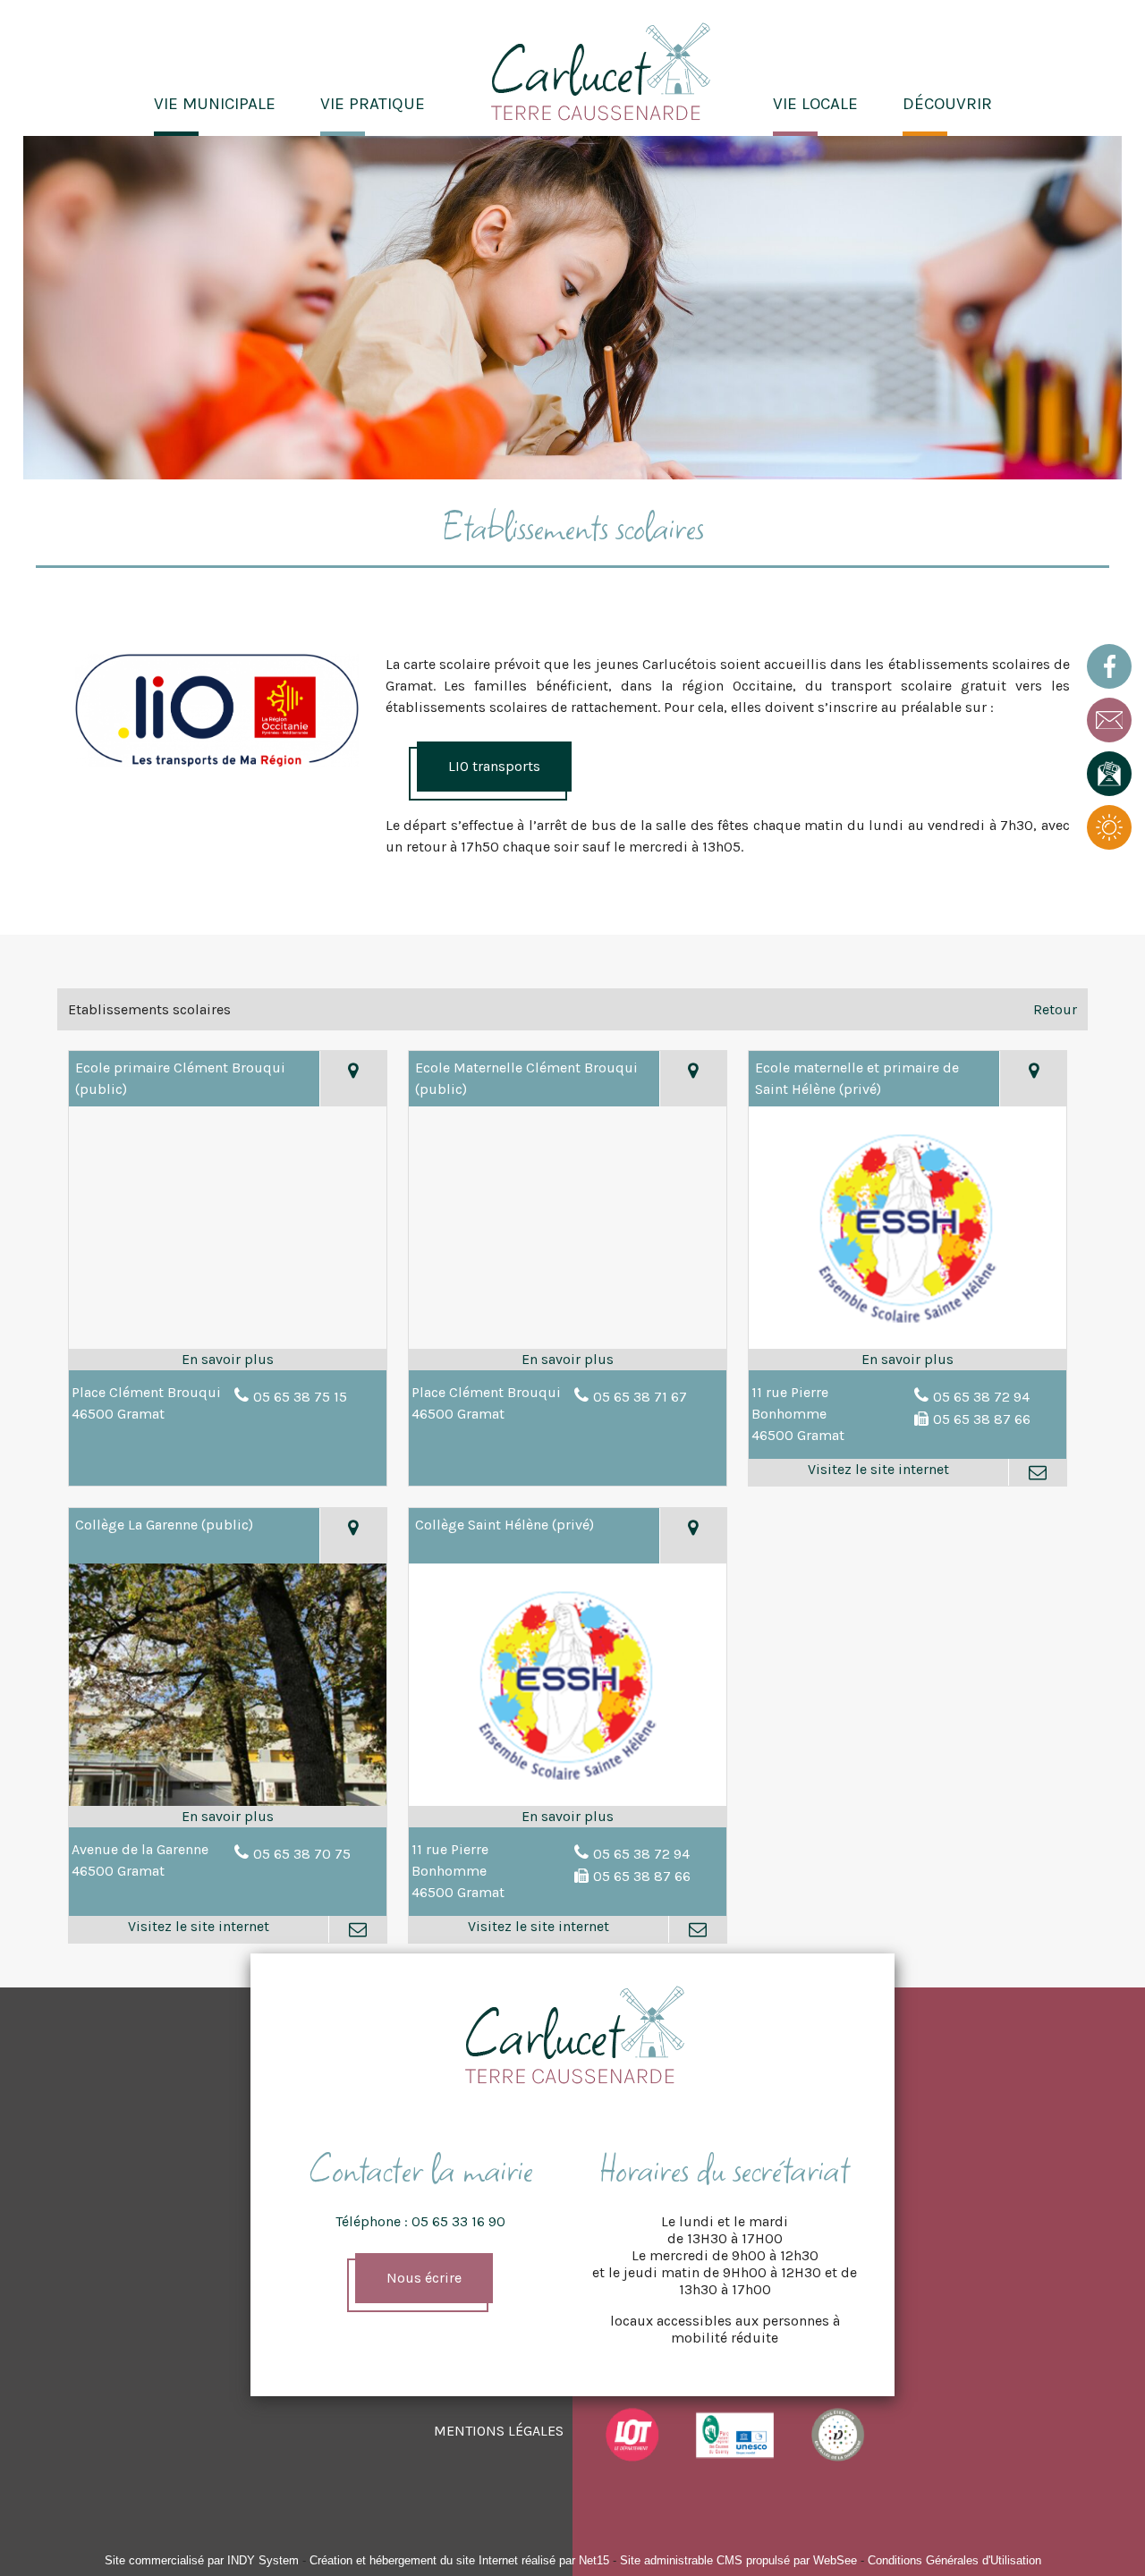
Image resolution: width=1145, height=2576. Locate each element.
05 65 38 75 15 (300, 1397)
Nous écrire (424, 2278)
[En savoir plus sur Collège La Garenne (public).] (228, 1817)
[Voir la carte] (353, 1079)
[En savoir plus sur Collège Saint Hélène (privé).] (568, 1817)
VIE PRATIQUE (373, 104)
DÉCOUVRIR (947, 104)
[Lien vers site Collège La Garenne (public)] (228, 1804)
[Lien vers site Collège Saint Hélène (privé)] (568, 1804)
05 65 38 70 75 (302, 1854)
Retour (1055, 1009)
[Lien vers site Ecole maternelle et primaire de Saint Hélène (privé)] (908, 1347)
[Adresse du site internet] (878, 1472)
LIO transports (494, 766)
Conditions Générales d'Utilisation (954, 2560)
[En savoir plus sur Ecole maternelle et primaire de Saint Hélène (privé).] (908, 1360)
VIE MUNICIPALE (215, 104)
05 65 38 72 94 (981, 1397)
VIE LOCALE (815, 104)
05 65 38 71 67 (640, 1397)
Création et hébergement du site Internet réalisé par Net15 (459, 2560)
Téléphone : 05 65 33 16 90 (420, 2221)
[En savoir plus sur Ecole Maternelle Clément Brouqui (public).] (568, 1360)
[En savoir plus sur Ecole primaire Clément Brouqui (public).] (228, 1360)
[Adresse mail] (1037, 1472)
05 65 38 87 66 (982, 1419)
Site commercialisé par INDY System (202, 2560)
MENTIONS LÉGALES (499, 2431)
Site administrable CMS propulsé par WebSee (738, 2560)
